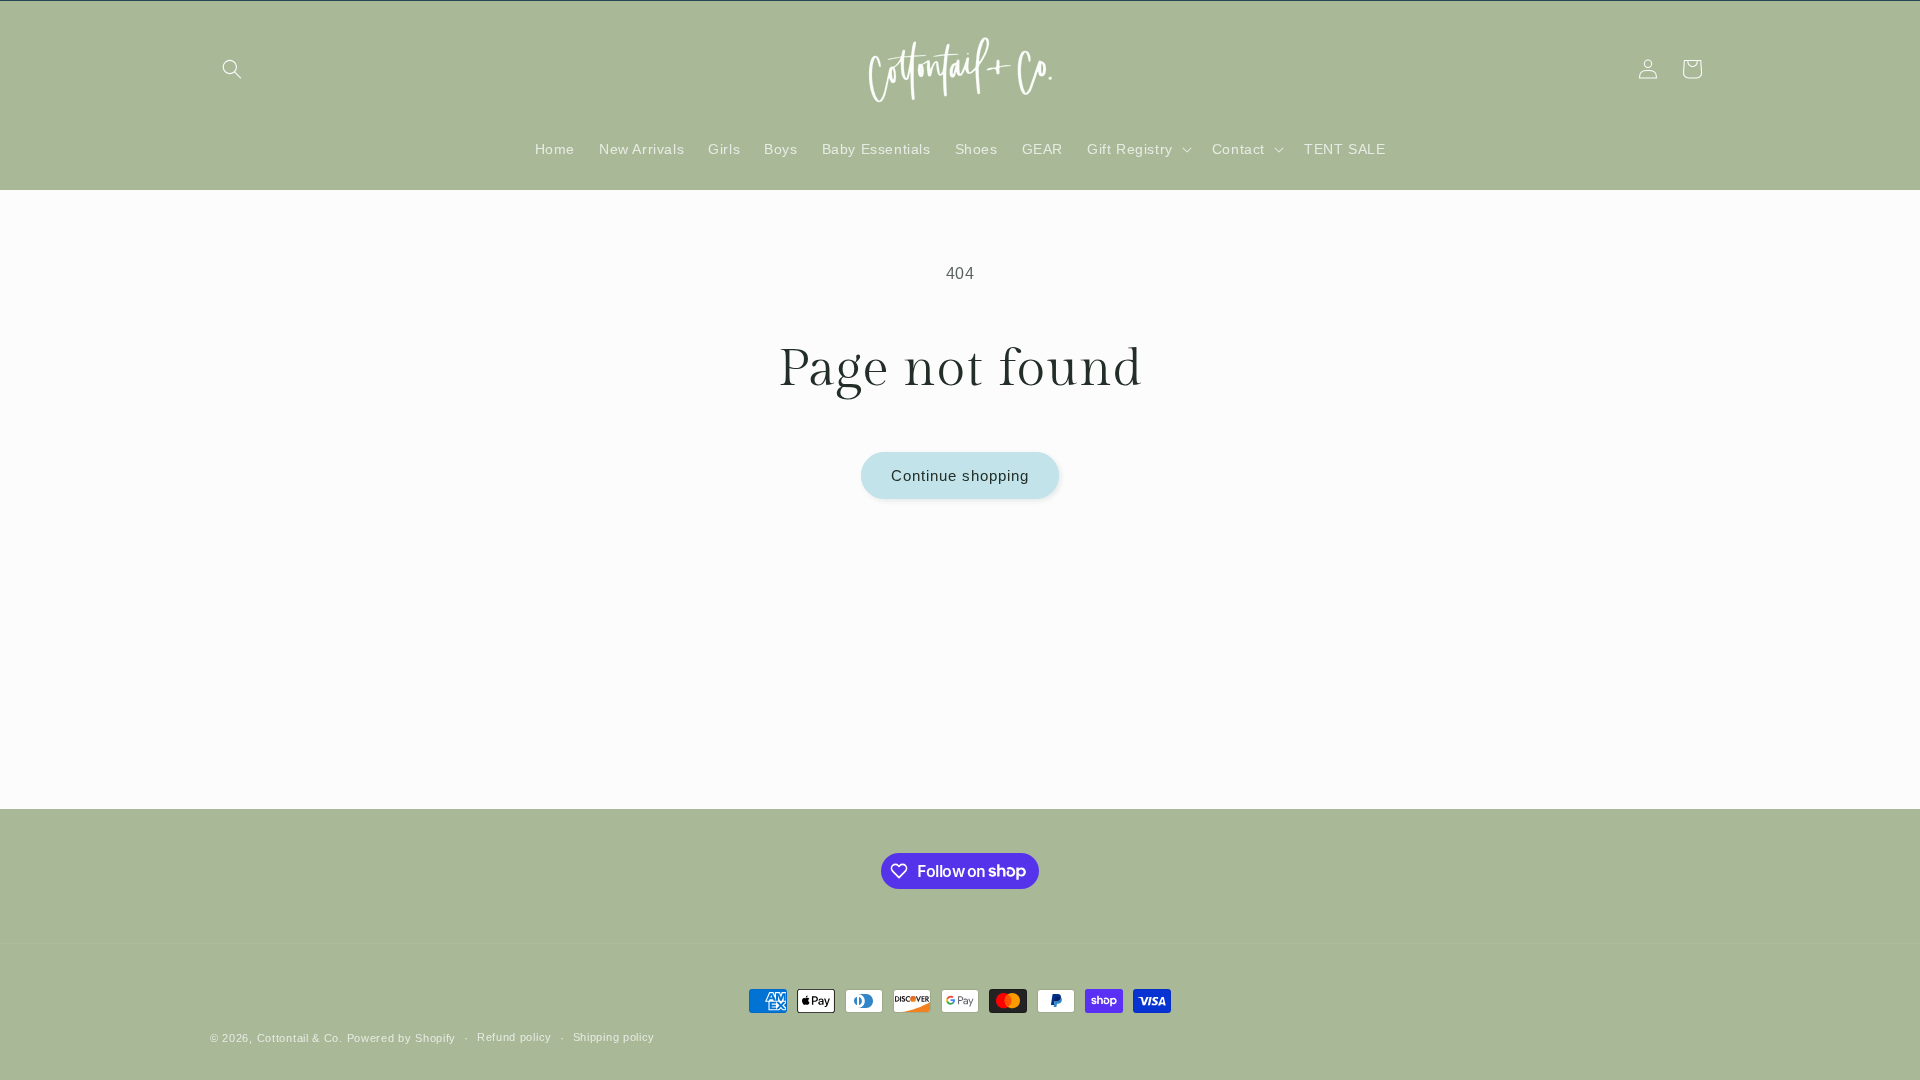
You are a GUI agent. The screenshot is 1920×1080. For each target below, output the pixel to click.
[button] (232, 69)
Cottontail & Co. (302, 1038)
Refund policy (514, 1037)
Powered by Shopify (402, 1038)
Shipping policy (614, 1037)
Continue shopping (960, 475)
